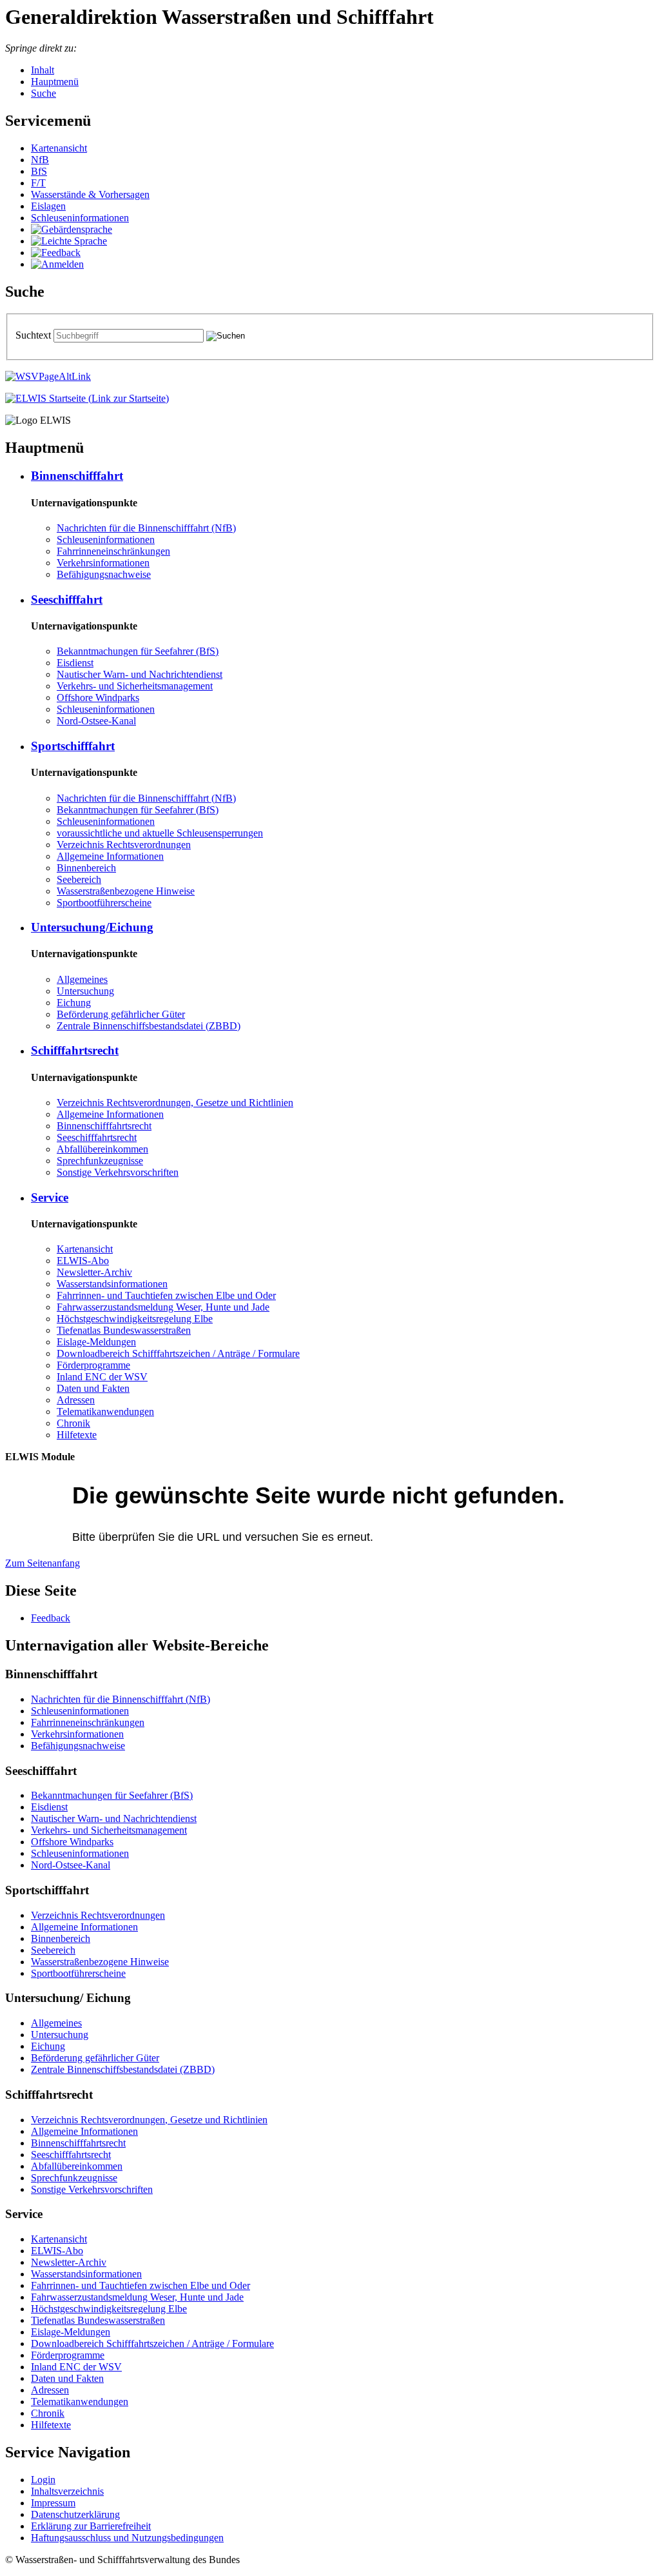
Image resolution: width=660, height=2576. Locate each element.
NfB (40, 160)
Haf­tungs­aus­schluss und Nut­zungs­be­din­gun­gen (127, 2538)
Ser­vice (50, 1197)
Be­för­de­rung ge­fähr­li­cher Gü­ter (121, 1014)
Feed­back (51, 1618)
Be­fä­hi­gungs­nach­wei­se (104, 574)
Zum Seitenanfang (43, 1563)
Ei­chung (74, 1003)
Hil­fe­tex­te (77, 1435)
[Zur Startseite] (87, 398)
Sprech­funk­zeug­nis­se (100, 1161)
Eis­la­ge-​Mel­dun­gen (96, 1342)
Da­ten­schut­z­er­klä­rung (75, 2514)
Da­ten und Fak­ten (93, 1388)
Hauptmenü (55, 82)
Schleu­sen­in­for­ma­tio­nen (80, 218)
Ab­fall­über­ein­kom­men (102, 1149)
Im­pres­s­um (53, 2503)
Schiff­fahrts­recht (75, 1050)
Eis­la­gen (48, 206)
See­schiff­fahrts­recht (97, 1137)
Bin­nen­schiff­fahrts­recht (104, 1126)
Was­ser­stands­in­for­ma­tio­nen (112, 1284)
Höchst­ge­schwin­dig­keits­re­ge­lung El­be (135, 1319)
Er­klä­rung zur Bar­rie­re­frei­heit (91, 2526)
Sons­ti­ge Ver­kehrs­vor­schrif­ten (118, 1172)
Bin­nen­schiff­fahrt (77, 476)
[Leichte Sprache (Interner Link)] (69, 241)
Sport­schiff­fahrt (73, 746)
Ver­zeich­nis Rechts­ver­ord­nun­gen (124, 845)
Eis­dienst (75, 663)
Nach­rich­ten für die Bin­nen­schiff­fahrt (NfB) (146, 528)
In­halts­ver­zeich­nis (67, 2491)
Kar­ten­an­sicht (59, 148)
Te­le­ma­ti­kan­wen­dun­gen (105, 1412)
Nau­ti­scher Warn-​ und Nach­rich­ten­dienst (140, 674)
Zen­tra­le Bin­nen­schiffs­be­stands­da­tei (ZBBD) (149, 1026)
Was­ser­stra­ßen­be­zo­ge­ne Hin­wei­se (126, 891)
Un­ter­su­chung (85, 991)
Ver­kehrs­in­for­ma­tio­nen (103, 563)
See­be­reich (79, 879)
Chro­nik (73, 1423)
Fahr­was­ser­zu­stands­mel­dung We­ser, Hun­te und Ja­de (163, 1307)
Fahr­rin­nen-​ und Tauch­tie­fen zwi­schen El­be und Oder (166, 1295)
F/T (38, 183)
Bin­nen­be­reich (86, 868)
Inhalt (43, 70)
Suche (44, 93)
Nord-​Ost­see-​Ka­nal (96, 721)
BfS (39, 171)
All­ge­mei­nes (82, 979)
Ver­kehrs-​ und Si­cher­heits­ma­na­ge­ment (135, 686)
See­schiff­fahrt (67, 599)
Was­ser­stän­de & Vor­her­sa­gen (90, 194)
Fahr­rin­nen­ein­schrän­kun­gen (113, 551)
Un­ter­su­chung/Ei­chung (92, 927)
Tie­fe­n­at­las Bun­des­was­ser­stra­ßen (124, 1330)
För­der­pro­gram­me (93, 1365)
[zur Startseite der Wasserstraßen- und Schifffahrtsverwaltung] (48, 376)
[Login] (57, 264)
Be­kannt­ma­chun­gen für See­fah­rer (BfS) (138, 651)
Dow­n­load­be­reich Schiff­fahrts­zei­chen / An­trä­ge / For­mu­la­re (178, 1353)
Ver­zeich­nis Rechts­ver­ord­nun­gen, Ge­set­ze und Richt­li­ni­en (175, 1103)
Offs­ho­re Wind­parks (98, 698)
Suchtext (34, 335)
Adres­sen (76, 1400)
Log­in (43, 2480)
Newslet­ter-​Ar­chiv (94, 1272)
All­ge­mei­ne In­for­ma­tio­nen (110, 856)
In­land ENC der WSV (102, 1377)
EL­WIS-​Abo (83, 1261)
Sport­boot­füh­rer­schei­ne (104, 903)
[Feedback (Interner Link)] (56, 253)
